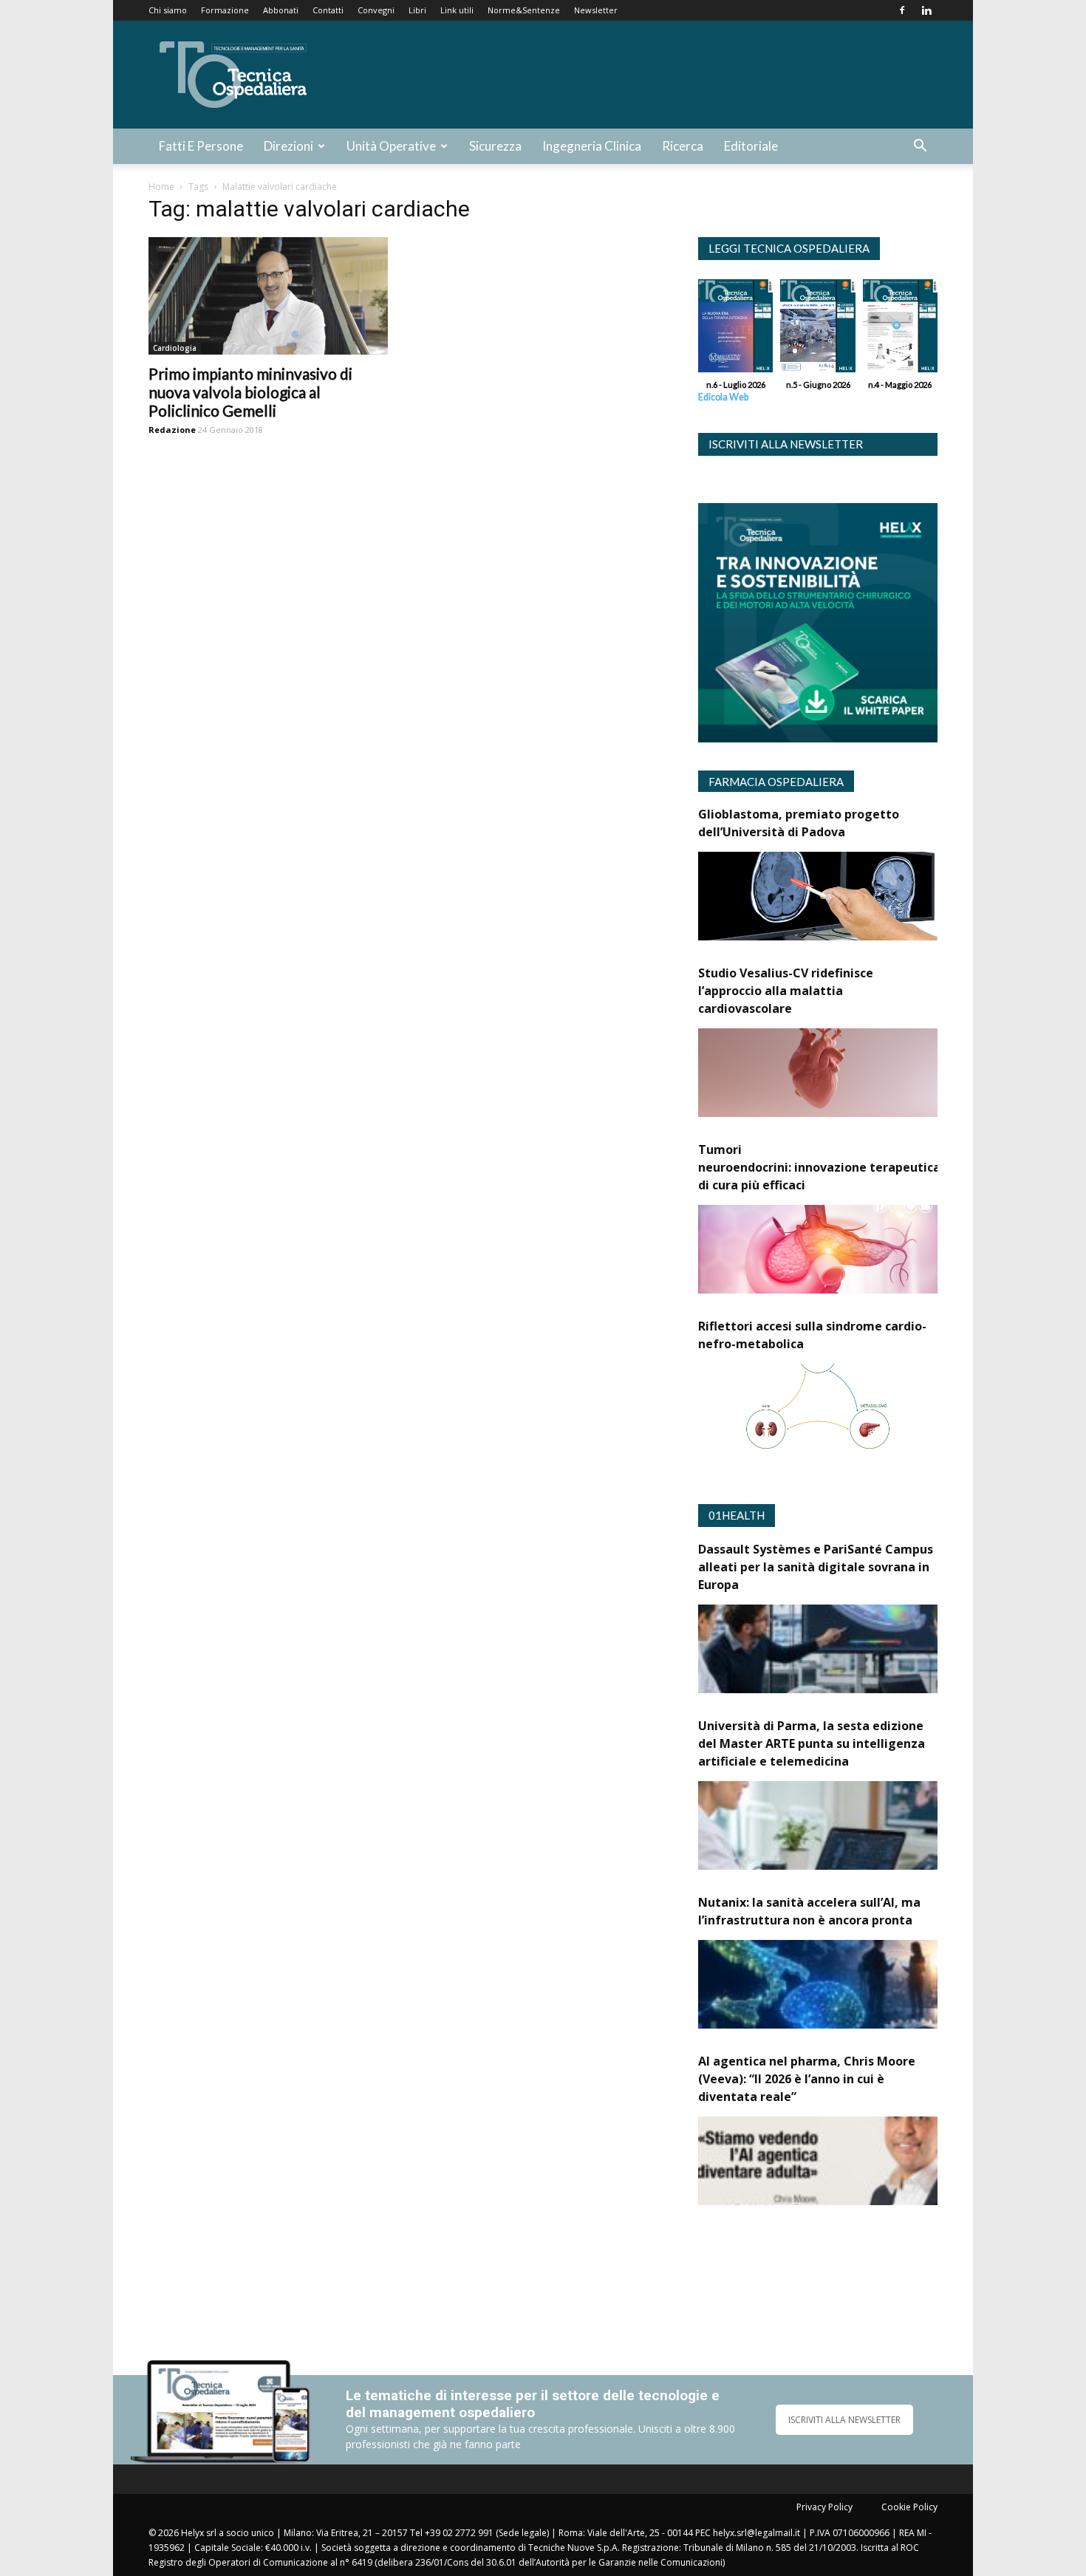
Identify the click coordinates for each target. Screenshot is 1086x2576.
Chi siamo (168, 10)
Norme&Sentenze (524, 10)
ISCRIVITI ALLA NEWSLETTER (844, 2420)
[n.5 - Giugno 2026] (817, 329)
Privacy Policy (824, 2507)
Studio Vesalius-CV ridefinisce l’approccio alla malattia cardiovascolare (786, 991)
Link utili (457, 10)
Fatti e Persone (201, 146)
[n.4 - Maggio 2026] (900, 329)
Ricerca (683, 146)
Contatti (328, 10)
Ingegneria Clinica (592, 146)
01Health (737, 1515)
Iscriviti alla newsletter (786, 444)
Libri (417, 10)
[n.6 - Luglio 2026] (735, 329)
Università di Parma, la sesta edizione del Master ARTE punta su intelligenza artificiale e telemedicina (812, 1743)
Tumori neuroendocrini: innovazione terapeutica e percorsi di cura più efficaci (850, 1167)
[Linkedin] (926, 10)
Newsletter (596, 10)
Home (161, 187)
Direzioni (288, 146)
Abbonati (281, 10)
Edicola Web (723, 397)
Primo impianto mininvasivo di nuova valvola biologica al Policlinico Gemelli (250, 392)
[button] (920, 147)
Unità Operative (391, 146)
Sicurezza (495, 146)
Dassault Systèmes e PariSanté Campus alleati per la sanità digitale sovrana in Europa (816, 1567)
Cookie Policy (909, 2507)
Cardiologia (175, 348)
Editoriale (751, 146)
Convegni (376, 10)
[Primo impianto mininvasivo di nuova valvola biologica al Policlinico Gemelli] (268, 296)
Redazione (172, 430)
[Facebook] (902, 10)
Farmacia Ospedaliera (776, 782)
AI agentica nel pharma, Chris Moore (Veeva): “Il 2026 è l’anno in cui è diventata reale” (807, 2079)
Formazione (225, 10)
